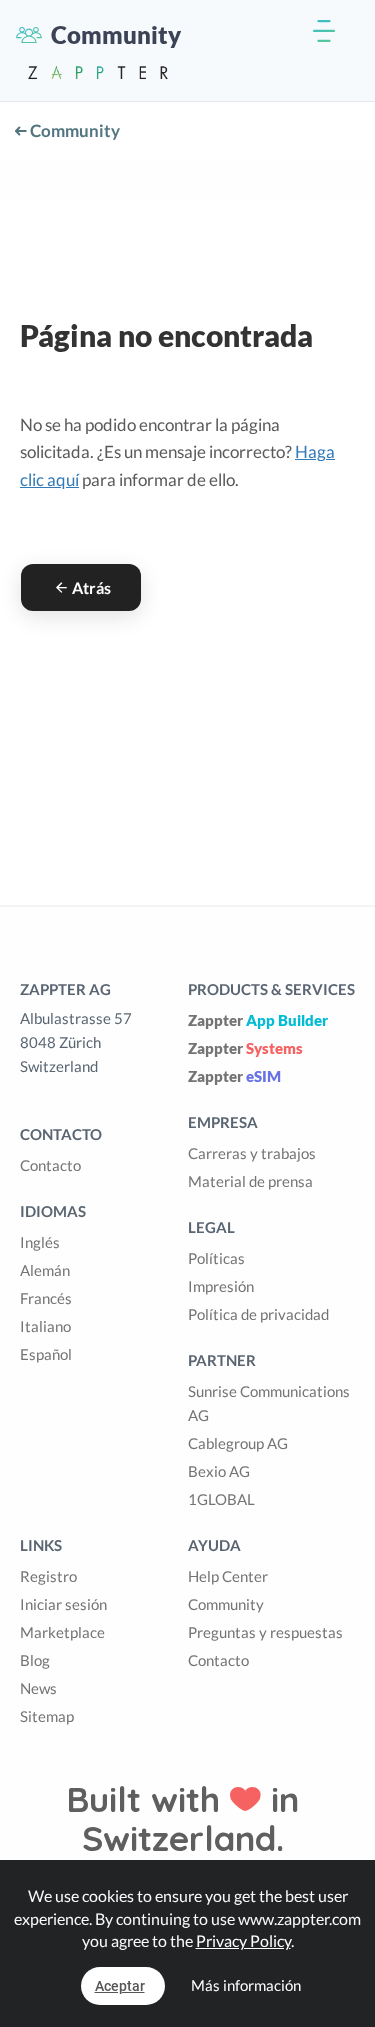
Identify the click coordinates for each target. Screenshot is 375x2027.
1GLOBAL (221, 1499)
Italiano (45, 1326)
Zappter (258, 1020)
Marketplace (62, 1632)
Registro (48, 1576)
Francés (46, 1298)
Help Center (228, 1576)
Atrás (91, 587)
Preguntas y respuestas (265, 1632)
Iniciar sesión (63, 1604)
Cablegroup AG (238, 1443)
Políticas (216, 1258)
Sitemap (47, 1716)
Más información (246, 1985)
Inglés (40, 1242)
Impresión (221, 1286)
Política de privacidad (258, 1314)
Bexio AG (219, 1471)
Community (73, 130)
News (38, 1688)
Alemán (45, 1270)
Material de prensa (250, 1181)
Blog (35, 1660)
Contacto (50, 1165)
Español (46, 1354)
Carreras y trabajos (252, 1153)
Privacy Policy (243, 1940)
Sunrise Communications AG (269, 1403)
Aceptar (120, 1986)
